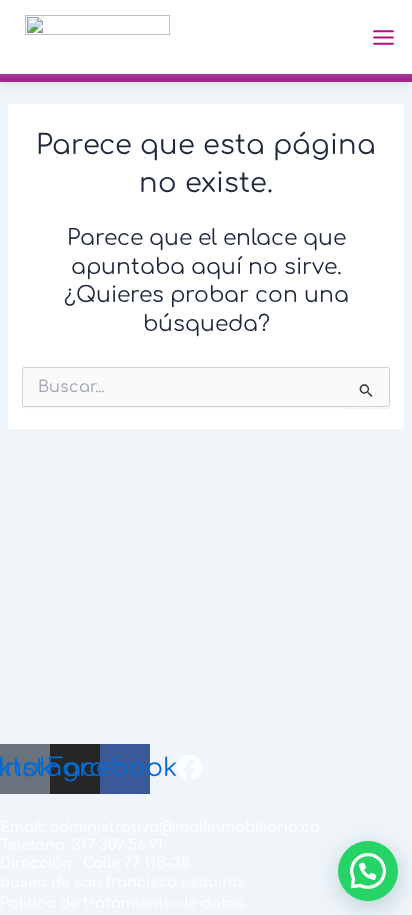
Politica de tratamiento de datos (122, 903)
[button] (368, 871)
